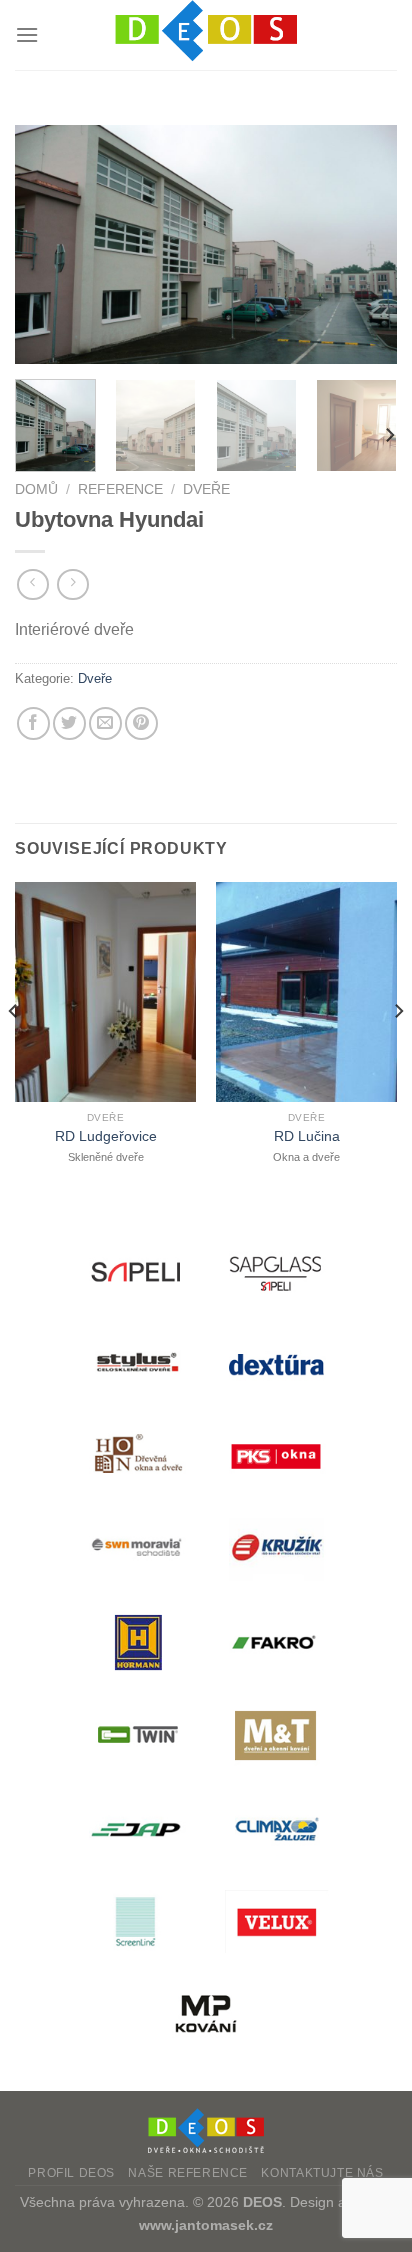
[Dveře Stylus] (136, 1363)
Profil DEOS (71, 2173)
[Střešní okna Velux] (276, 1921)
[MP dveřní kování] (206, 2014)
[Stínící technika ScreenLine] (136, 1921)
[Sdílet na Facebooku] (33, 723)
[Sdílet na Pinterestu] (141, 723)
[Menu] (27, 34)
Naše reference (188, 2173)
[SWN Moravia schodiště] (136, 1549)
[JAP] (136, 1828)
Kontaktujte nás (322, 2173)
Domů (36, 489)
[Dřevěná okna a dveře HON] (136, 1456)
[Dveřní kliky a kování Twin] (136, 1735)
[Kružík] (276, 1549)
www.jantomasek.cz (206, 2225)
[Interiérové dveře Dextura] (276, 1363)
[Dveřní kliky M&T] (276, 1735)
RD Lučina (307, 1136)
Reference (120, 489)
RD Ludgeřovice (106, 1136)
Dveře (206, 489)
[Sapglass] (276, 1270)
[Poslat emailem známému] (105, 723)
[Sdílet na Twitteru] (69, 723)
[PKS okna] (276, 1456)
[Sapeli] (136, 1270)
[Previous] (48, 245)
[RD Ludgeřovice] (105, 992)
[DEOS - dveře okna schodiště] (206, 35)
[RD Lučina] (306, 992)
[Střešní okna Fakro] (276, 1642)
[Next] (364, 245)
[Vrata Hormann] (136, 1642)
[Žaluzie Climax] (276, 1828)
